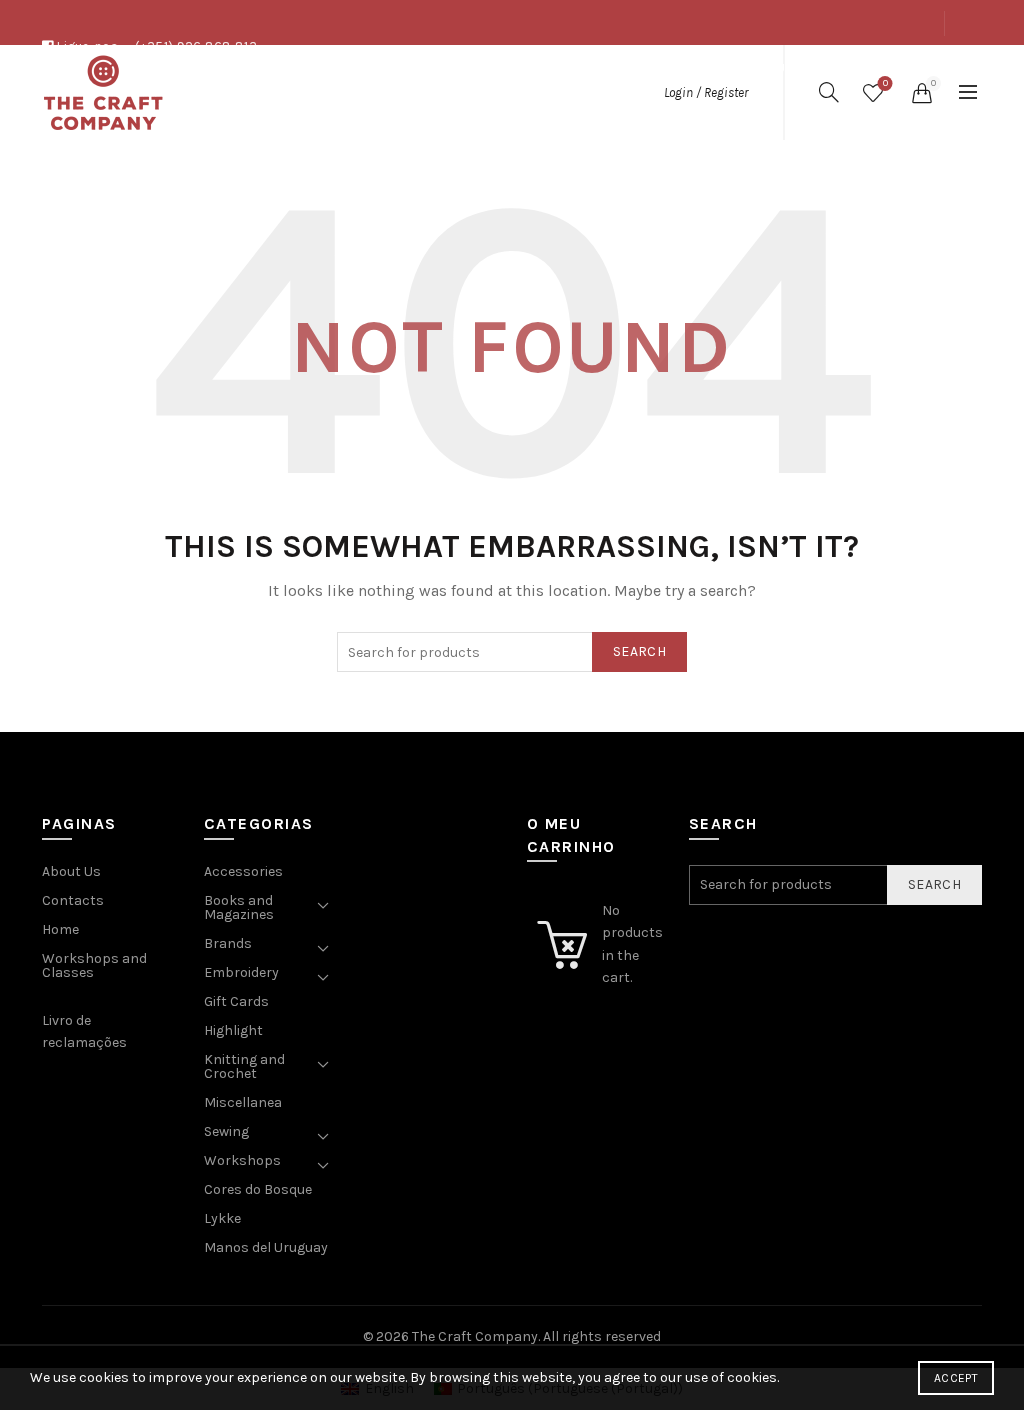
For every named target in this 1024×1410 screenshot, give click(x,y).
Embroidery (241, 972)
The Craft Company (475, 1336)
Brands (228, 943)
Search (639, 651)
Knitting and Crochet (244, 1066)
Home (60, 929)
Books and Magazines (239, 907)
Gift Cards (236, 1001)
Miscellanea (243, 1102)
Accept (956, 1378)
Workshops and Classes (94, 965)
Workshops (242, 1160)
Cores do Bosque (258, 1189)
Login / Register (706, 92)
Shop (832, 68)
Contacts (902, 68)
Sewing (226, 1131)
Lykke (222, 1218)
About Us (764, 68)
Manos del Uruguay (266, 1247)
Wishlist (885, 83)
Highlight (233, 1030)
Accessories (243, 871)
